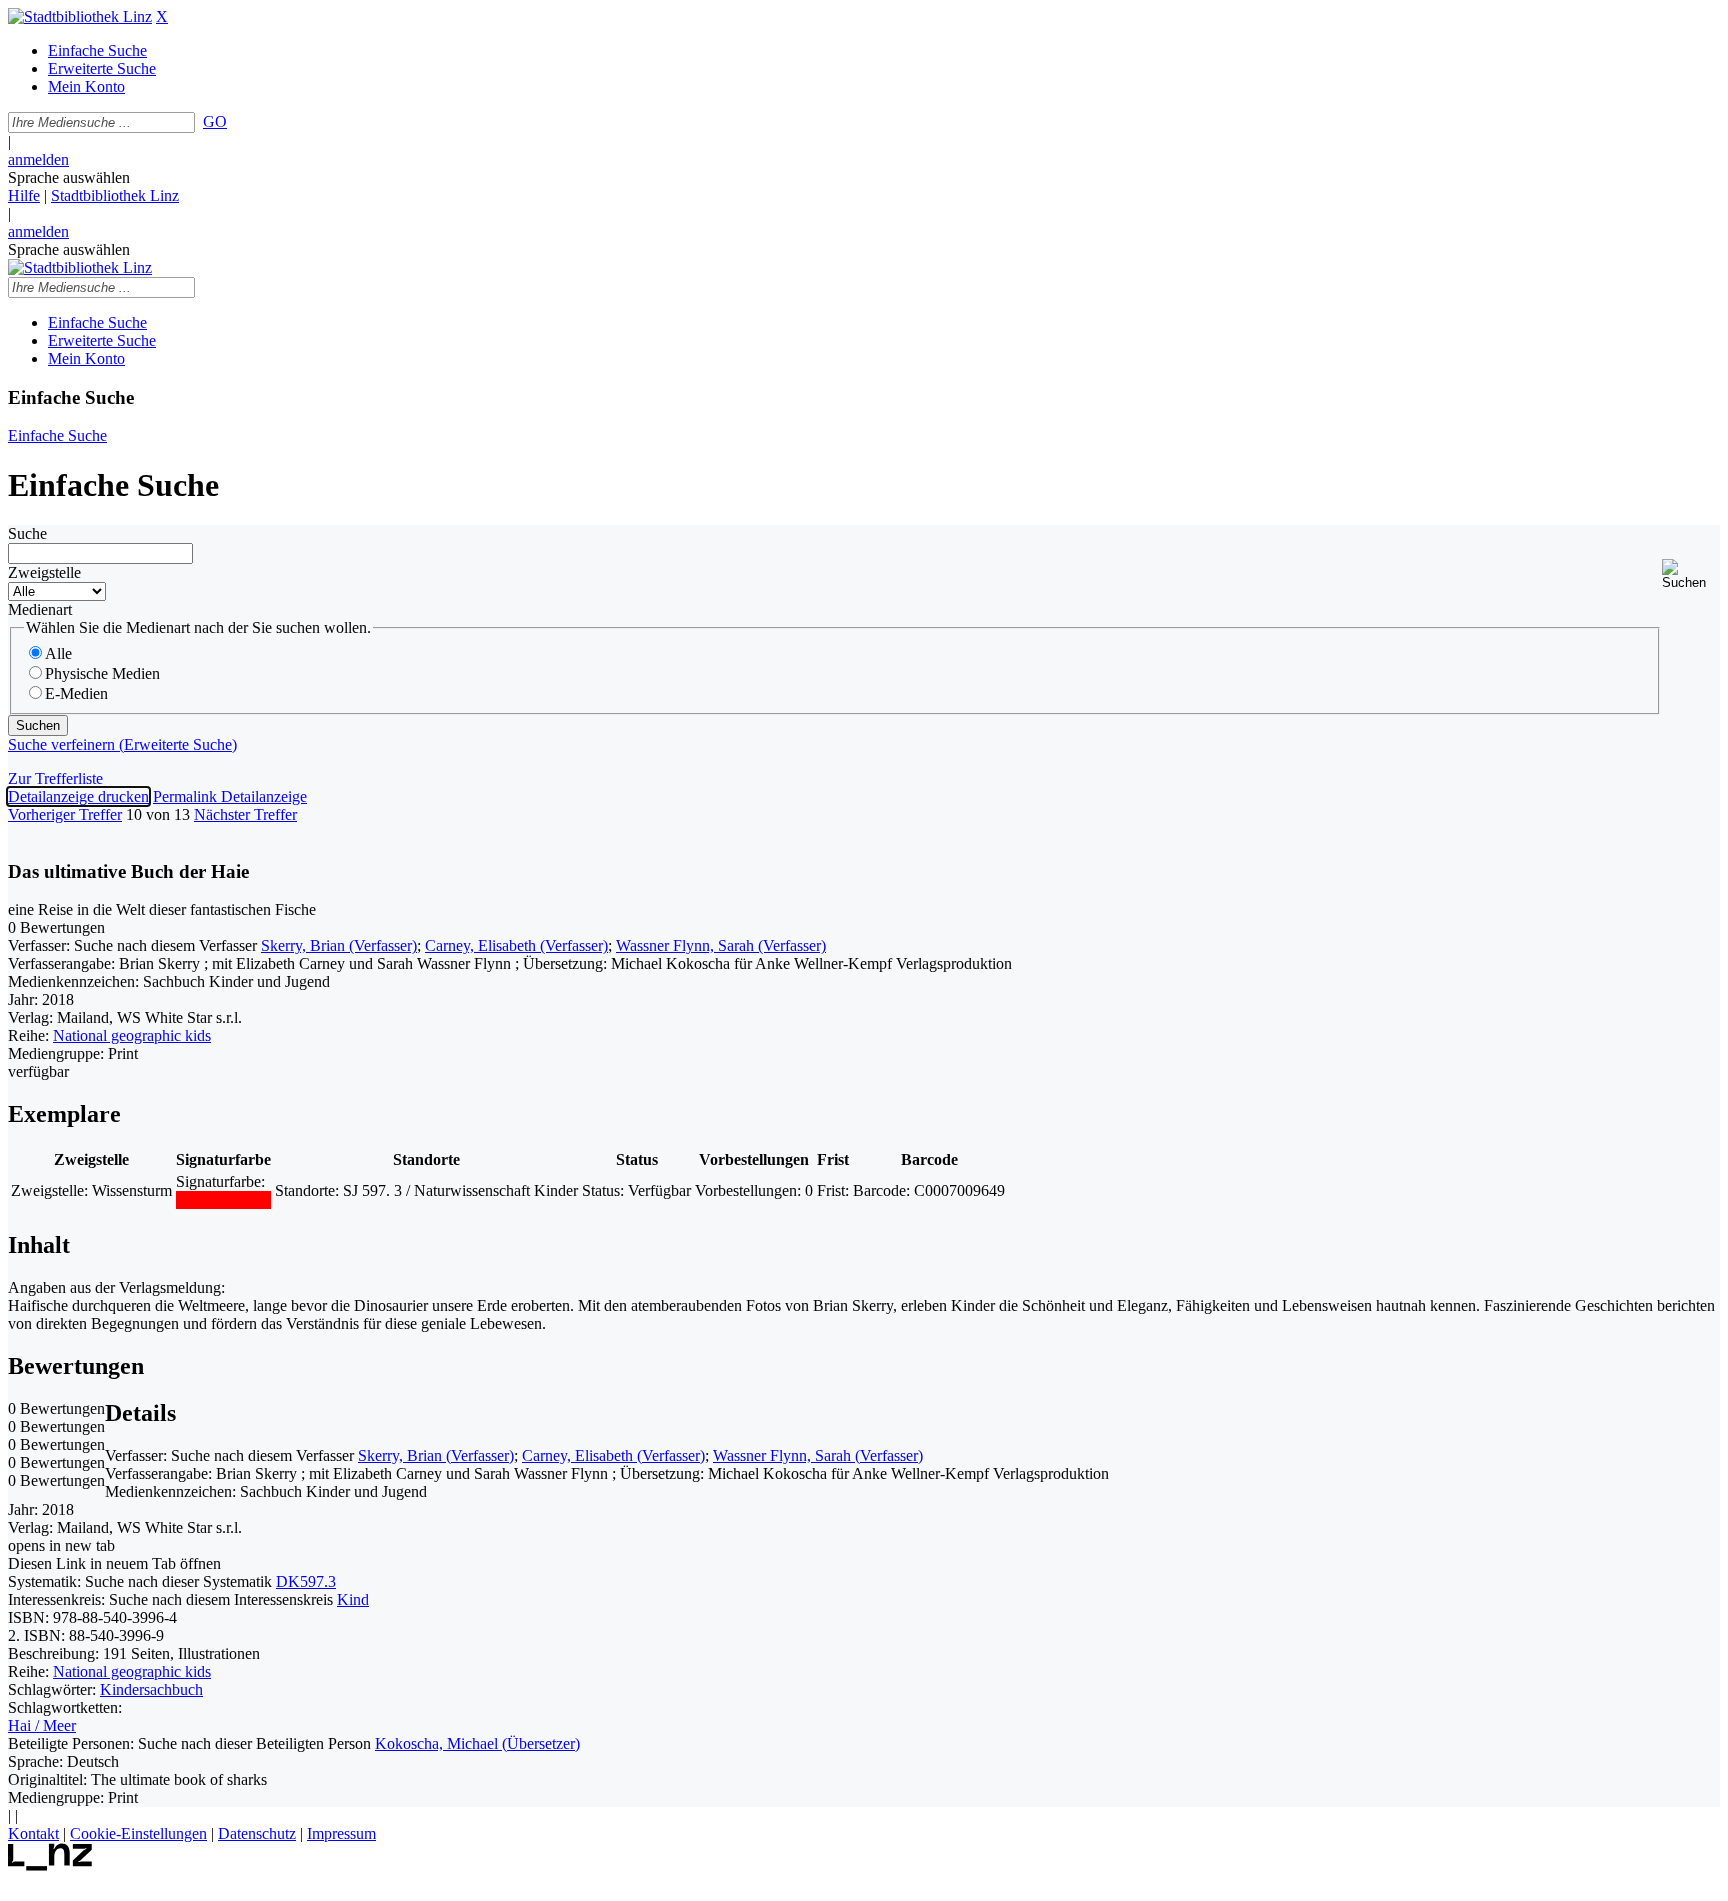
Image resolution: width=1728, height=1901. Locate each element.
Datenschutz (257, 1833)
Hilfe (24, 195)
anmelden (38, 159)
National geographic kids (132, 1035)
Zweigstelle (44, 572)
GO (215, 121)
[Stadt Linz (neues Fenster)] (50, 1865)
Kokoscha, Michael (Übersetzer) (477, 1743)
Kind (353, 1599)
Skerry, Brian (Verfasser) (339, 945)
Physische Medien (102, 673)
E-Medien (76, 693)
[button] (1691, 574)
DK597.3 (306, 1581)
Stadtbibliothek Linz (115, 195)
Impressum (341, 1833)
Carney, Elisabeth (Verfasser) (516, 945)
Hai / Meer (42, 1725)
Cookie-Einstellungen (138, 1833)
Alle (58, 653)
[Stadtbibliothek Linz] (80, 16)
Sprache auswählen (69, 177)
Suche (27, 533)
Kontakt (33, 1833)
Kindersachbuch (151, 1689)
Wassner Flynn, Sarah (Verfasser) (721, 945)
